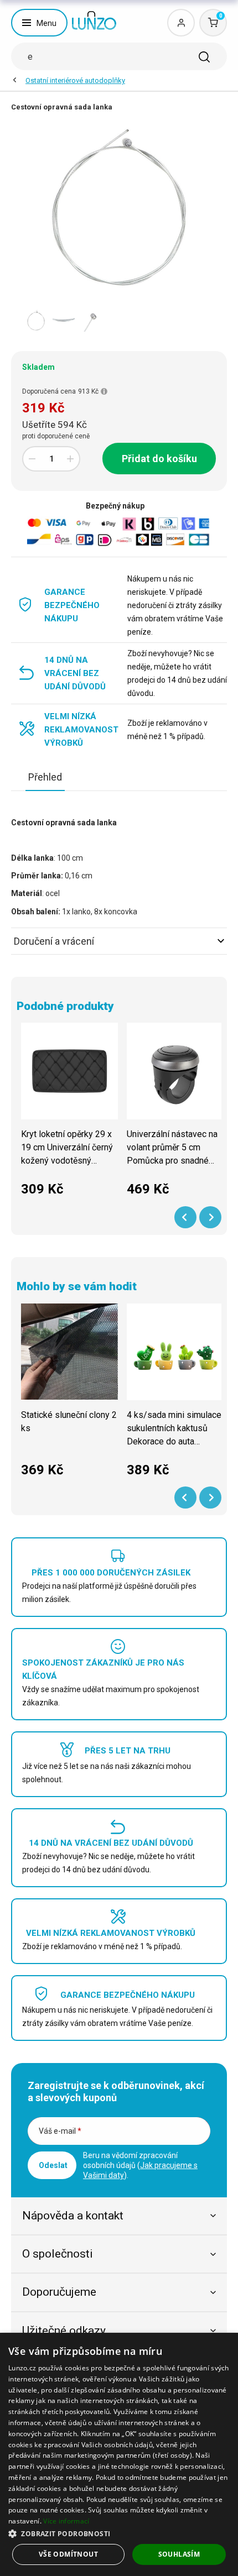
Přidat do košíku (159, 459)
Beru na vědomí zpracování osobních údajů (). (140, 2165)
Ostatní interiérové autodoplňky (75, 80)
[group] (69, 1116)
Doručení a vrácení (54, 941)
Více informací (66, 2521)
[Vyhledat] (204, 57)
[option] (36, 321)
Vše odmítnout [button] (68, 2554)
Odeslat (53, 2165)
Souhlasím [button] (179, 2554)
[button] (119, 2533)
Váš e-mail (60, 2131)
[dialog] (119, 2454)
